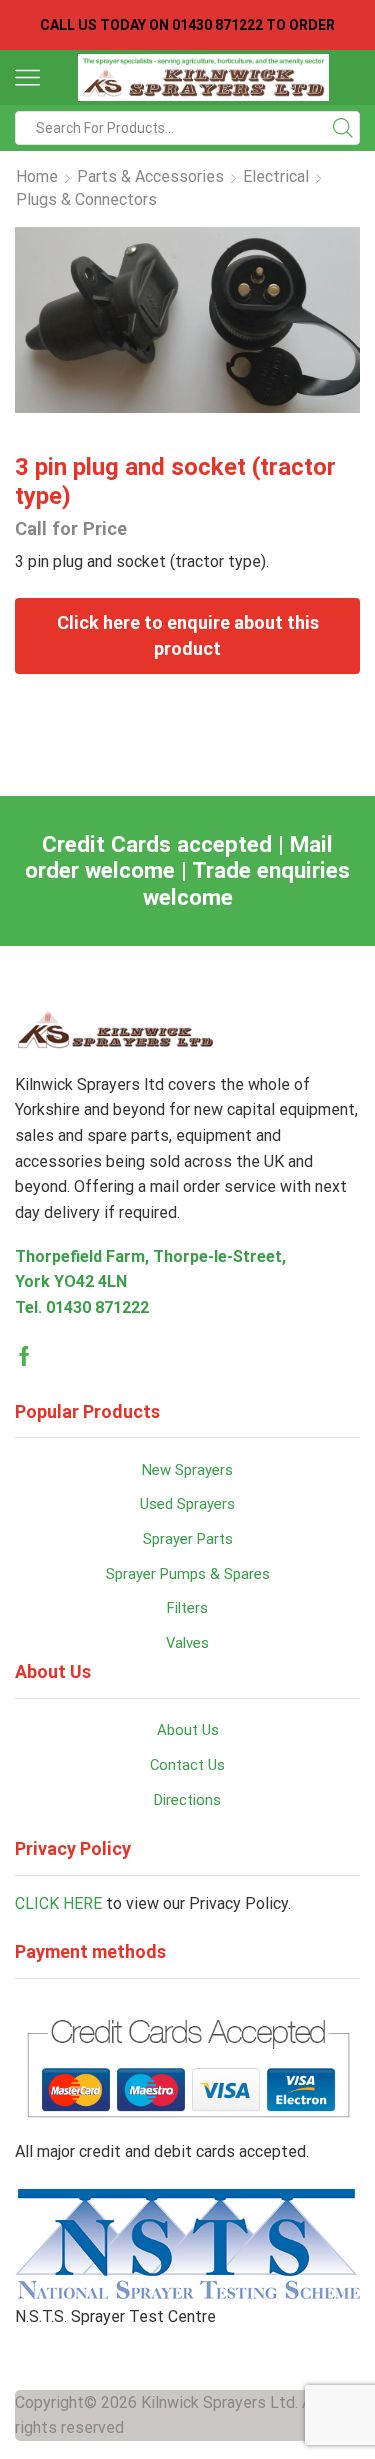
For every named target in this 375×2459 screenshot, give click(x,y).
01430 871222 (97, 1307)
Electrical (276, 176)
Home (37, 176)
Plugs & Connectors (86, 199)
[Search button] (343, 128)
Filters (187, 1608)
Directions (187, 1800)
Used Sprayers (187, 1504)
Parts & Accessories (150, 176)
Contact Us (187, 1765)
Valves (187, 1643)
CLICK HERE (58, 1903)
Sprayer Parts (188, 1539)
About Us (188, 1730)
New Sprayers (187, 1470)
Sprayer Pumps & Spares (188, 1574)
